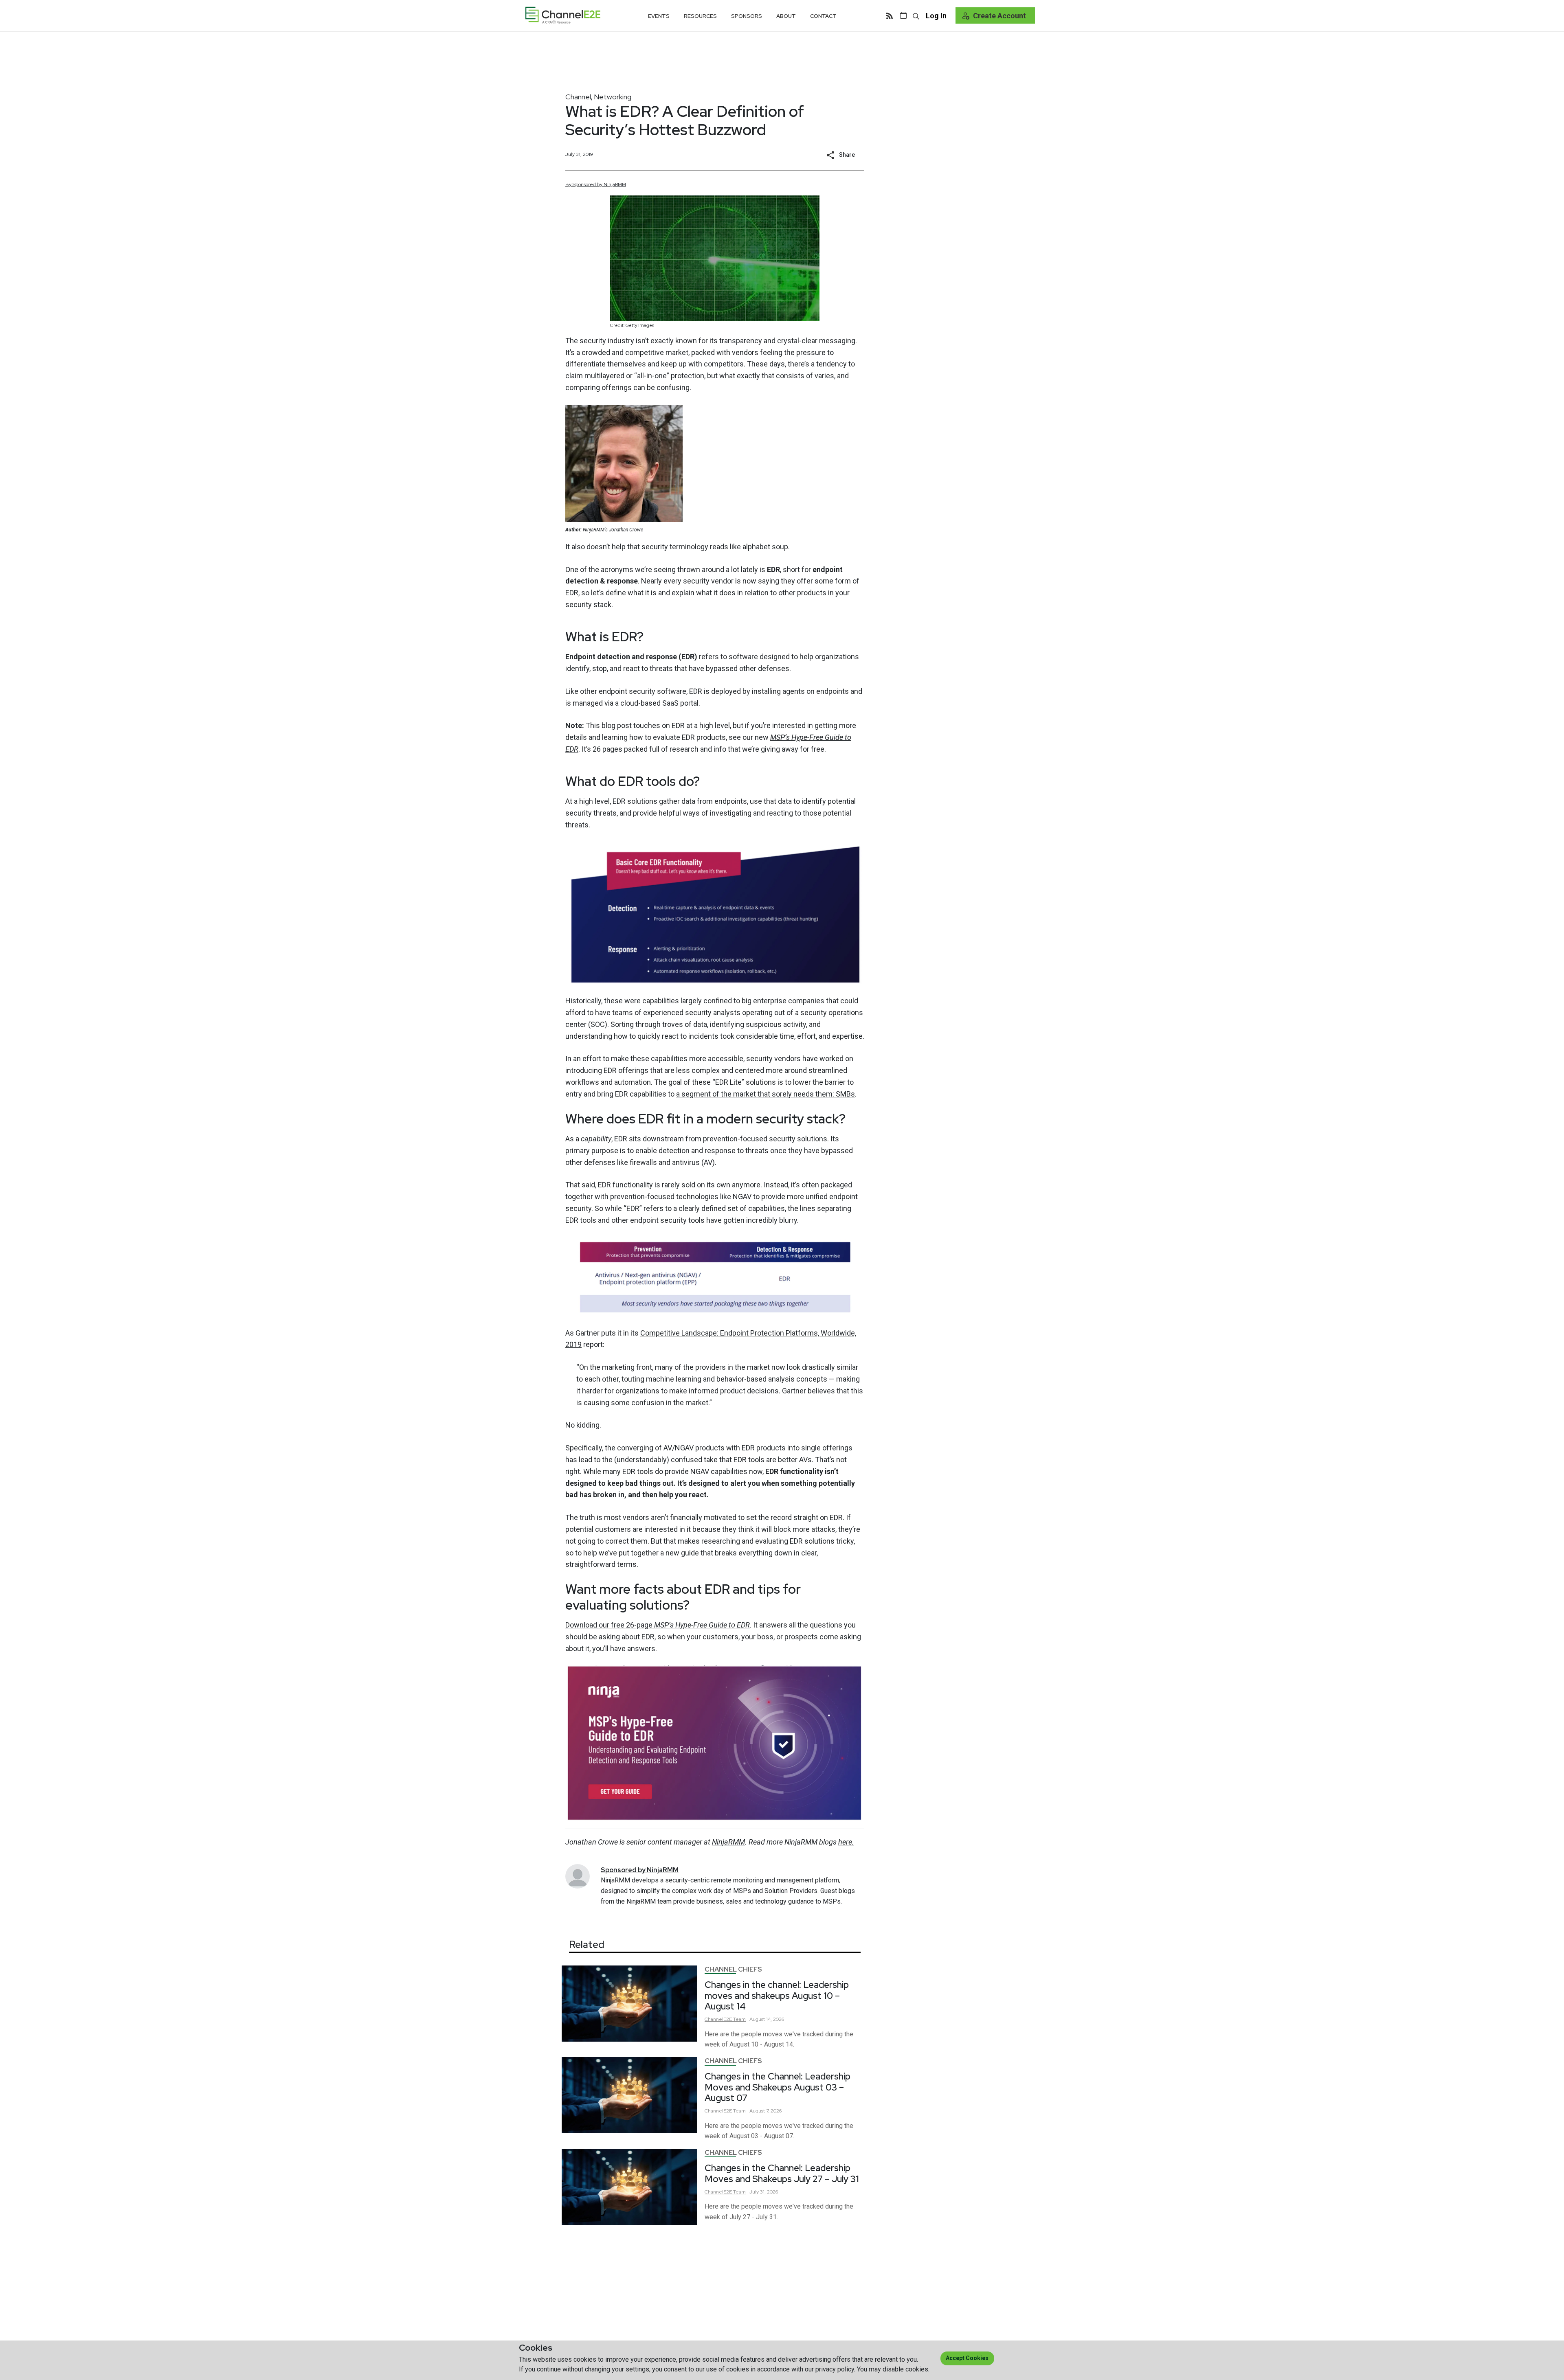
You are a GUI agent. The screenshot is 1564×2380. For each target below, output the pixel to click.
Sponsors (747, 16)
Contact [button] (823, 16)
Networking (613, 97)
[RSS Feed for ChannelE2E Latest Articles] (890, 15)
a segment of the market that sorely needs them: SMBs (766, 1094)
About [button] (786, 16)
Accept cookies (967, 2358)
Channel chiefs (733, 1969)
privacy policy (835, 2369)
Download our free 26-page (658, 1625)
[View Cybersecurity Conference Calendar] (903, 15)
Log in (936, 16)
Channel (578, 97)
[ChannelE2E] (563, 15)
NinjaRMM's (595, 530)
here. (846, 1842)
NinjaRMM (615, 1880)
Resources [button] (700, 16)
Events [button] (659, 16)
